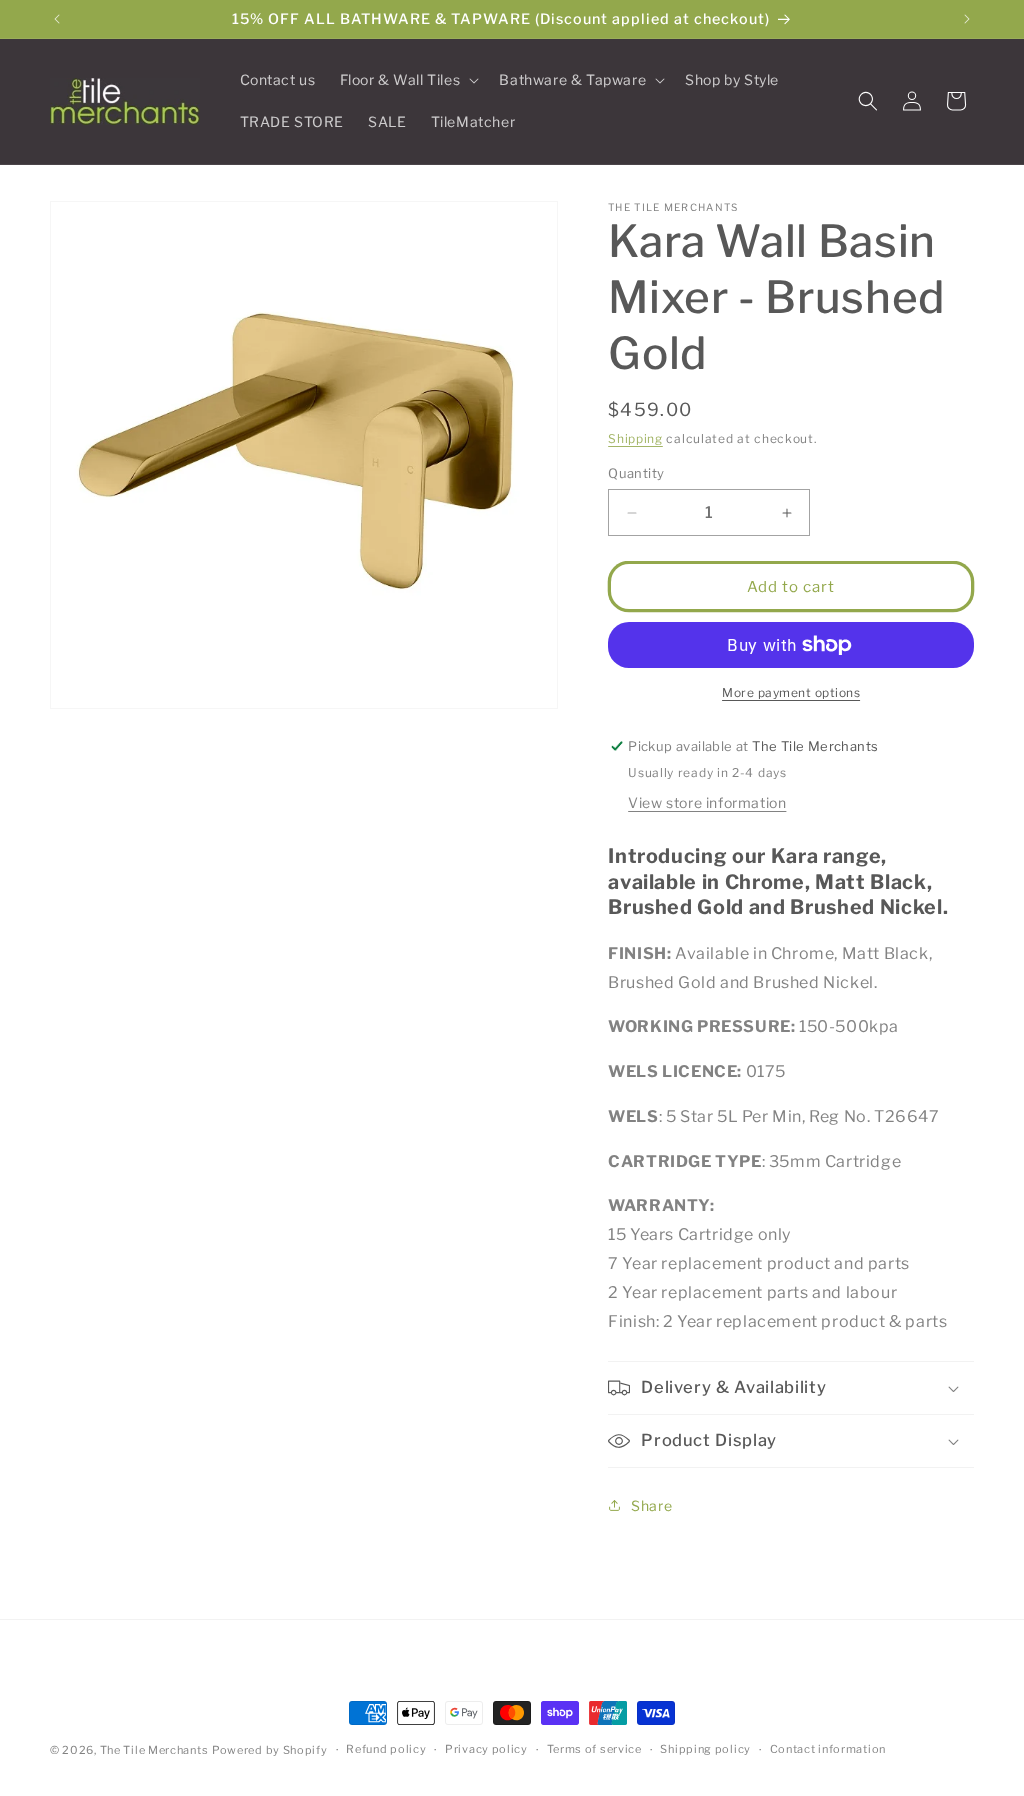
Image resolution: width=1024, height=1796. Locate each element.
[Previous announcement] (57, 19)
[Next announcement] (967, 19)
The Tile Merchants (154, 1750)
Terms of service (594, 1749)
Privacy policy (486, 1749)
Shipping (635, 438)
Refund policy (386, 1749)
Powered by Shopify (270, 1750)
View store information (707, 802)
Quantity (636, 473)
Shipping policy (705, 1749)
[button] (408, 80)
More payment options (791, 692)
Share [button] (651, 1505)
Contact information (828, 1749)
